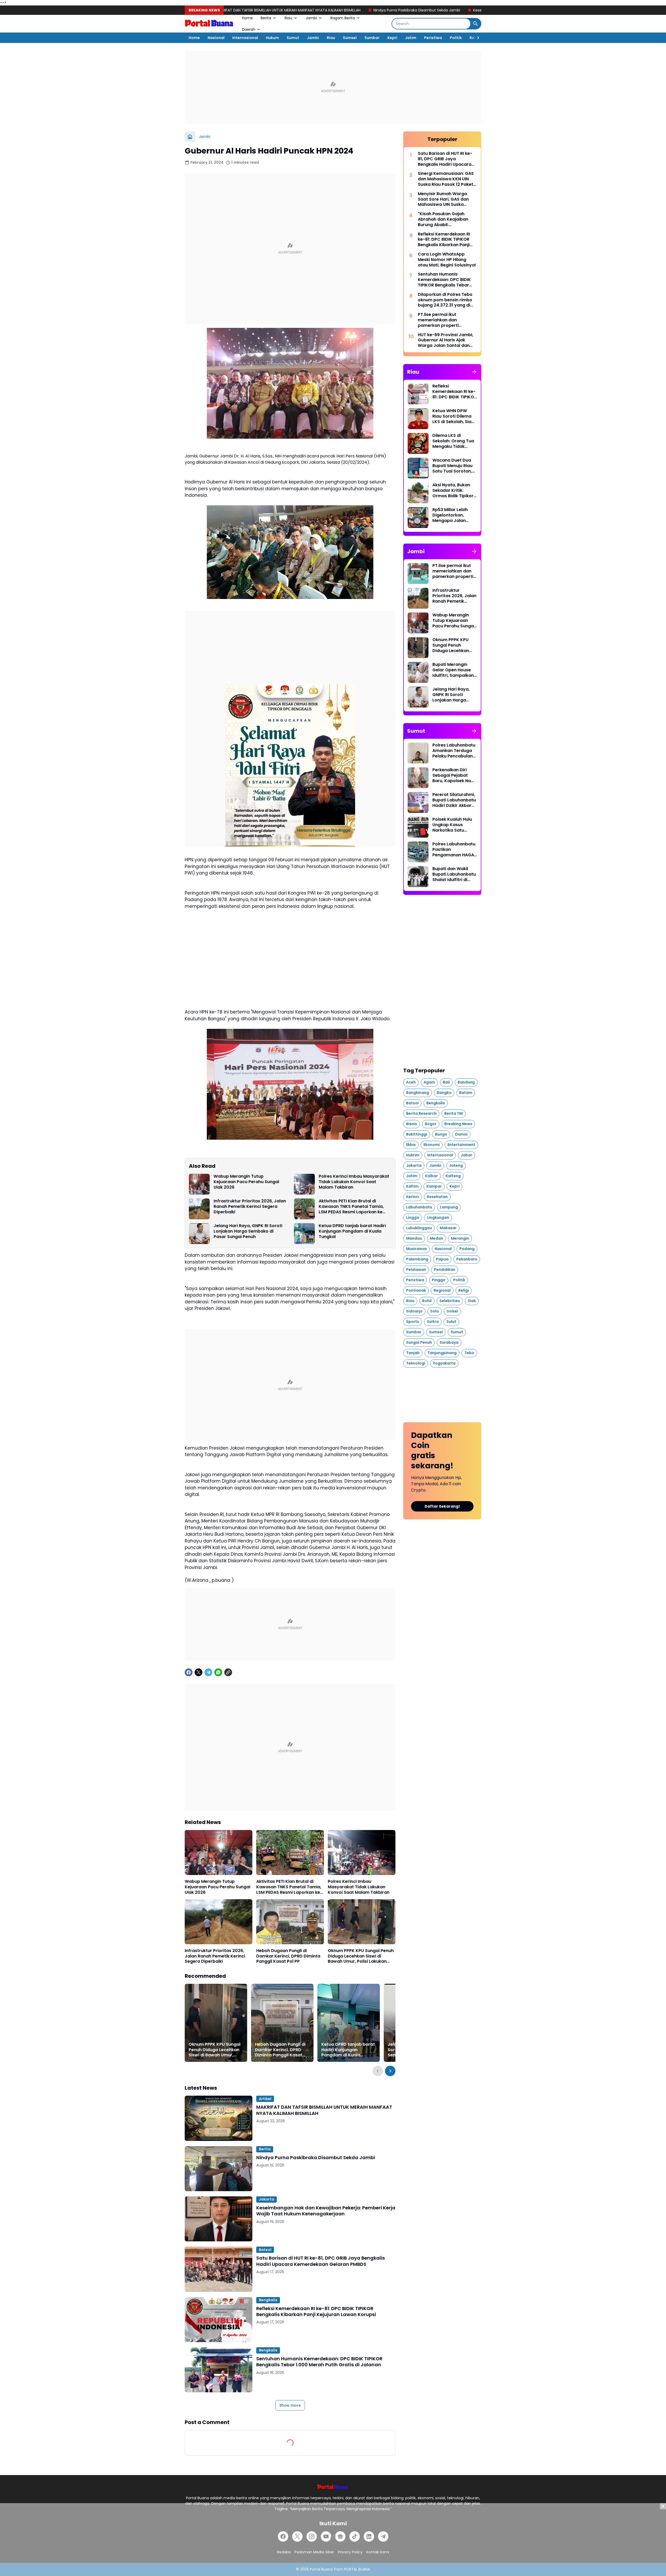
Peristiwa (433, 38)
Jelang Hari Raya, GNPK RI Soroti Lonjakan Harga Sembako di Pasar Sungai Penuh (248, 1231)
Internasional (245, 38)
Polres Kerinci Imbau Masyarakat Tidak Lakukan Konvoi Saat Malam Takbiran (354, 1182)
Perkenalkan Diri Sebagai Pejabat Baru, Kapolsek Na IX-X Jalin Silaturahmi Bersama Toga (452, 775)
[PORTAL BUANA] (209, 24)
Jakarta (267, 2199)
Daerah (249, 29)
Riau (288, 18)
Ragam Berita (343, 18)
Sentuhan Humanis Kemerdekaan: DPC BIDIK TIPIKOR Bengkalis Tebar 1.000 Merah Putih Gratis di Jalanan (319, 2362)
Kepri (392, 38)
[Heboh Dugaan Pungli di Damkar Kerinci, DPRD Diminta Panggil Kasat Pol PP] (290, 1922)
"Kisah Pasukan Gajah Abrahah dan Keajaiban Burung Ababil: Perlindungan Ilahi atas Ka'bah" (443, 219)
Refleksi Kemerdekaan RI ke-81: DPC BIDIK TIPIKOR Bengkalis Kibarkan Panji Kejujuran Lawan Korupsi (316, 2312)
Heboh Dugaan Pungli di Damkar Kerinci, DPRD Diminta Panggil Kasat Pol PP (288, 1956)
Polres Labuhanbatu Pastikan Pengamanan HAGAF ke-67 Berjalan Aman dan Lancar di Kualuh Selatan (455, 850)
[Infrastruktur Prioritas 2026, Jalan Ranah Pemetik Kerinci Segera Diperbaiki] (199, 1209)
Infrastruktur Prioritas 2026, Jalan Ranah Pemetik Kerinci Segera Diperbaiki (250, 1207)
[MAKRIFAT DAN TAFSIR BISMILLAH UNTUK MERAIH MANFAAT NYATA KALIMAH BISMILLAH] (219, 2118)
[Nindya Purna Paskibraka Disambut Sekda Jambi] (219, 2169)
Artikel (265, 2099)
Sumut (293, 38)
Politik (456, 38)
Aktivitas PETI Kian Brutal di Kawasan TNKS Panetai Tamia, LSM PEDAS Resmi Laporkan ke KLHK (351, 1207)
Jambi (311, 18)
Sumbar (372, 38)
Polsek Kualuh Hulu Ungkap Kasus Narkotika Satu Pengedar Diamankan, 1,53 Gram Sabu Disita (452, 825)
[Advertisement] (333, 87)
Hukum (272, 38)
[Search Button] (476, 24)
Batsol (265, 2250)
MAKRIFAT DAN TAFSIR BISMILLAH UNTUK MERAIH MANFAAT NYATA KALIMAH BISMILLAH (324, 2110)
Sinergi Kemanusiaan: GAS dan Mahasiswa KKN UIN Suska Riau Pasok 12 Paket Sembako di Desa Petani (446, 179)
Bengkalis (268, 2300)
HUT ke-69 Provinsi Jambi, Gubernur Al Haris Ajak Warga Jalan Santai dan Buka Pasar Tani (446, 340)
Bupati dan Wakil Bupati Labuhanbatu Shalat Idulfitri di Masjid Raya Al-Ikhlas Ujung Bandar (454, 874)
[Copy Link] (228, 1672)
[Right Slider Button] (476, 38)
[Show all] (474, 372)
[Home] (190, 137)
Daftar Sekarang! (442, 1506)
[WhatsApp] (218, 1672)
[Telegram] (208, 1672)
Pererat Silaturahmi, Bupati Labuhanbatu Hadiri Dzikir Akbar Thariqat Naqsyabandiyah (454, 800)
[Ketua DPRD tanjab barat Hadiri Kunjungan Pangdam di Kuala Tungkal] (304, 1234)
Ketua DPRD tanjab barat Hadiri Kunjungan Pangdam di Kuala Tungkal (352, 1231)
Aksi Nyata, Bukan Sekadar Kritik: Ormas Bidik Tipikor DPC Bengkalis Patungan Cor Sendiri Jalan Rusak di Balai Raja (453, 490)
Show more (290, 2405)
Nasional (216, 38)
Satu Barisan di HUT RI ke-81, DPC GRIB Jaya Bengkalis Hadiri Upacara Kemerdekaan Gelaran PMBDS (321, 2261)
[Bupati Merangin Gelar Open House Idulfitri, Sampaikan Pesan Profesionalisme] (418, 672)
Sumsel (350, 38)
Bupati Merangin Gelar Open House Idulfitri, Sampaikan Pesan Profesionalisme (453, 670)
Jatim (411, 38)
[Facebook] (189, 1672)
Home (247, 18)
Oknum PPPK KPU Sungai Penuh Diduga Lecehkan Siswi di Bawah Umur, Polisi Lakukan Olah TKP (361, 1956)
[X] (198, 1672)
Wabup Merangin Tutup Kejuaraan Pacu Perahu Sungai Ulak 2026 (246, 1182)
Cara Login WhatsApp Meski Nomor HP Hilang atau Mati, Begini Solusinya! (447, 260)
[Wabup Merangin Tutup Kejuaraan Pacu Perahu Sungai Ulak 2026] (199, 1184)
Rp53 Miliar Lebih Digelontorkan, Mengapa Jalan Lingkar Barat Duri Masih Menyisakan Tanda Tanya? (452, 515)
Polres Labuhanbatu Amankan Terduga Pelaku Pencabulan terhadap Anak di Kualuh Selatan (454, 751)
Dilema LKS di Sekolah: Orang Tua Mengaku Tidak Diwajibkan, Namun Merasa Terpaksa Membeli (453, 441)
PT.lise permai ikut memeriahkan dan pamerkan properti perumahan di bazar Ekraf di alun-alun (446, 320)
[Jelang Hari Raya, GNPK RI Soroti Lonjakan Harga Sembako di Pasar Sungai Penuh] (199, 1234)
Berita (266, 18)
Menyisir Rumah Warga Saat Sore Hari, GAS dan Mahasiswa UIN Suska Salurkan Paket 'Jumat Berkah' (443, 199)
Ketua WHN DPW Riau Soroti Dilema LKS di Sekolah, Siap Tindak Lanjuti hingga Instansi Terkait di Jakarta (453, 416)
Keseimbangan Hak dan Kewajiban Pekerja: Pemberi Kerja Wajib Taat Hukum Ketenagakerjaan (412, 10)
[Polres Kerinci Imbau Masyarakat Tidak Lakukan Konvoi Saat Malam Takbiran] (304, 1184)
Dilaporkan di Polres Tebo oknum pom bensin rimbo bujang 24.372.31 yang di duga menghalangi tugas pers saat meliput (445, 300)
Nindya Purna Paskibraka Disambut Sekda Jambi (271, 10)
